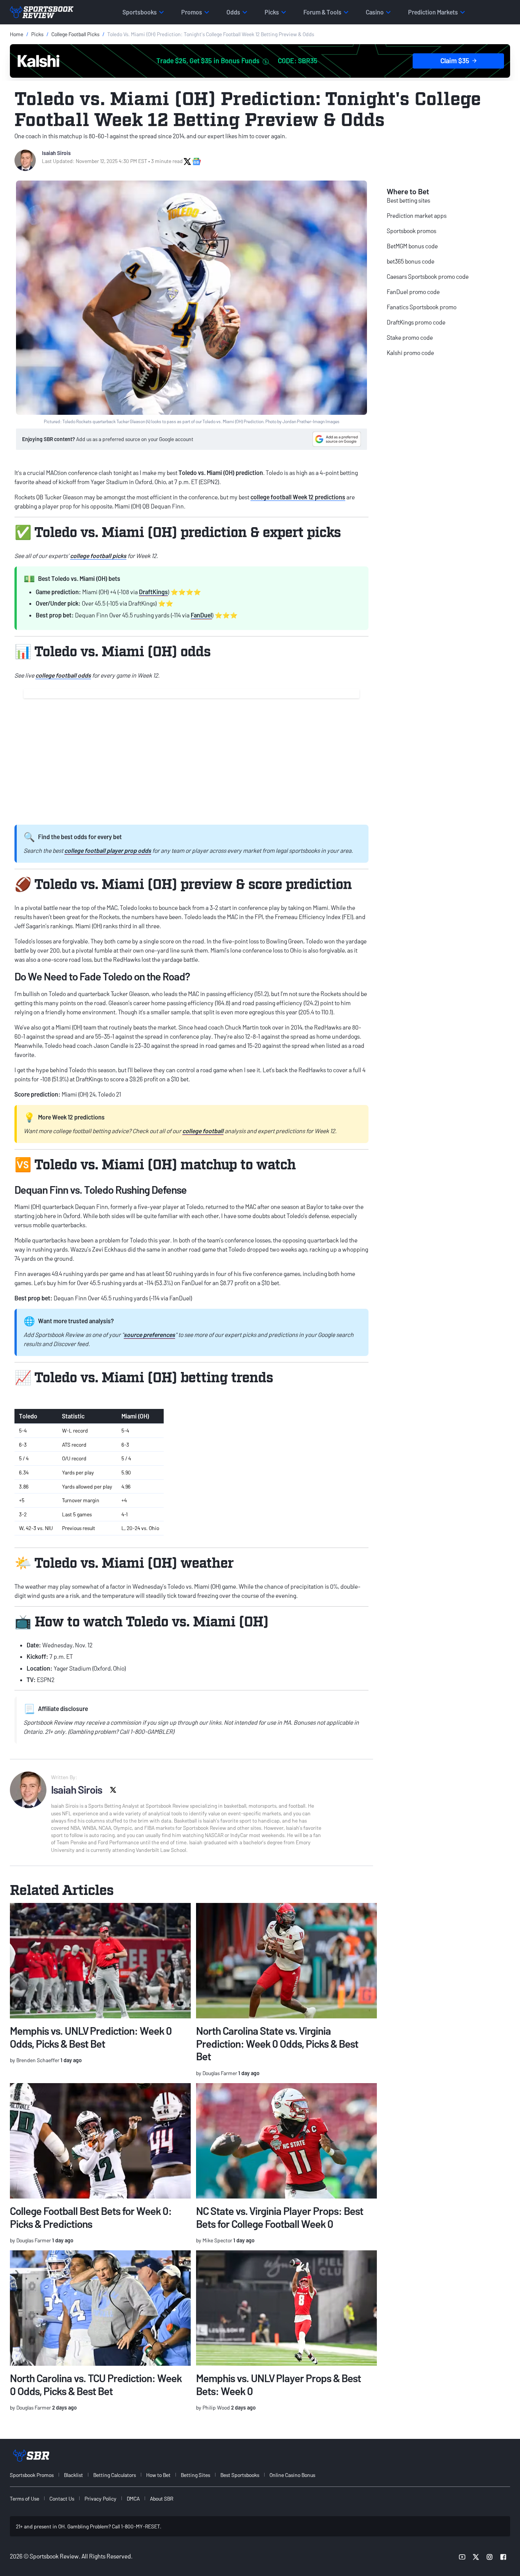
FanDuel (201, 615)
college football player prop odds (108, 850)
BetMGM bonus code (412, 246)
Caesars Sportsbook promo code (428, 276)
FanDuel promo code (413, 292)
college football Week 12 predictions (298, 497)
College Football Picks (75, 34)
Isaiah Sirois (56, 153)
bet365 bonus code (411, 261)
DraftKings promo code (416, 322)
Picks (37, 34)
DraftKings (153, 592)
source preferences (149, 1334)
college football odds (63, 675)
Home (17, 34)
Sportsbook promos (412, 231)
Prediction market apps (417, 215)
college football (203, 1131)
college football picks (98, 556)
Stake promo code (410, 337)
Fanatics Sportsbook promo (422, 307)
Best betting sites (408, 200)
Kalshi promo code (410, 353)
